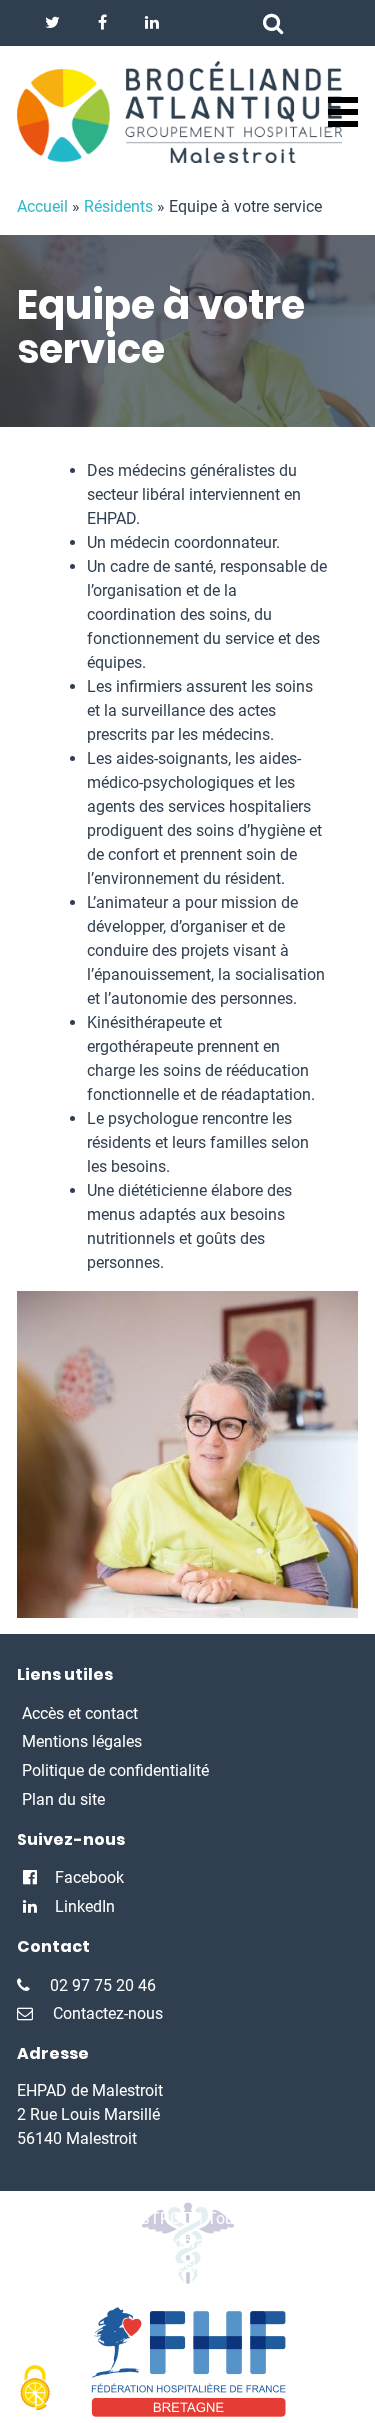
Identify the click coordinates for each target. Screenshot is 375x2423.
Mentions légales (82, 1741)
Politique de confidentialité (115, 1770)
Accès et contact (80, 1713)
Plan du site (63, 1799)
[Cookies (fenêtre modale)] (35, 2389)
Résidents (118, 206)
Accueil (42, 206)
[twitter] (52, 23)
